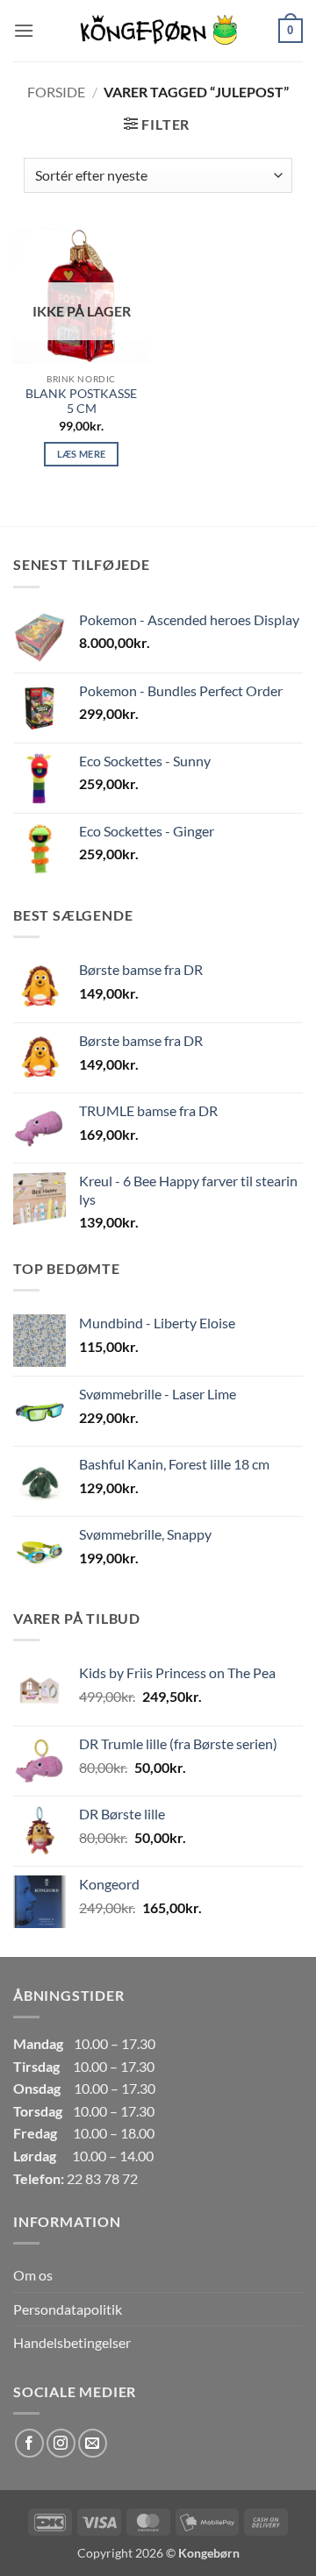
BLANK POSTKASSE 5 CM (81, 402)
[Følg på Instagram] (61, 2443)
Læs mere (82, 454)
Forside (56, 92)
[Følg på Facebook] (29, 2443)
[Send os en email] (93, 2443)
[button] (24, 30)
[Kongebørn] (158, 31)
